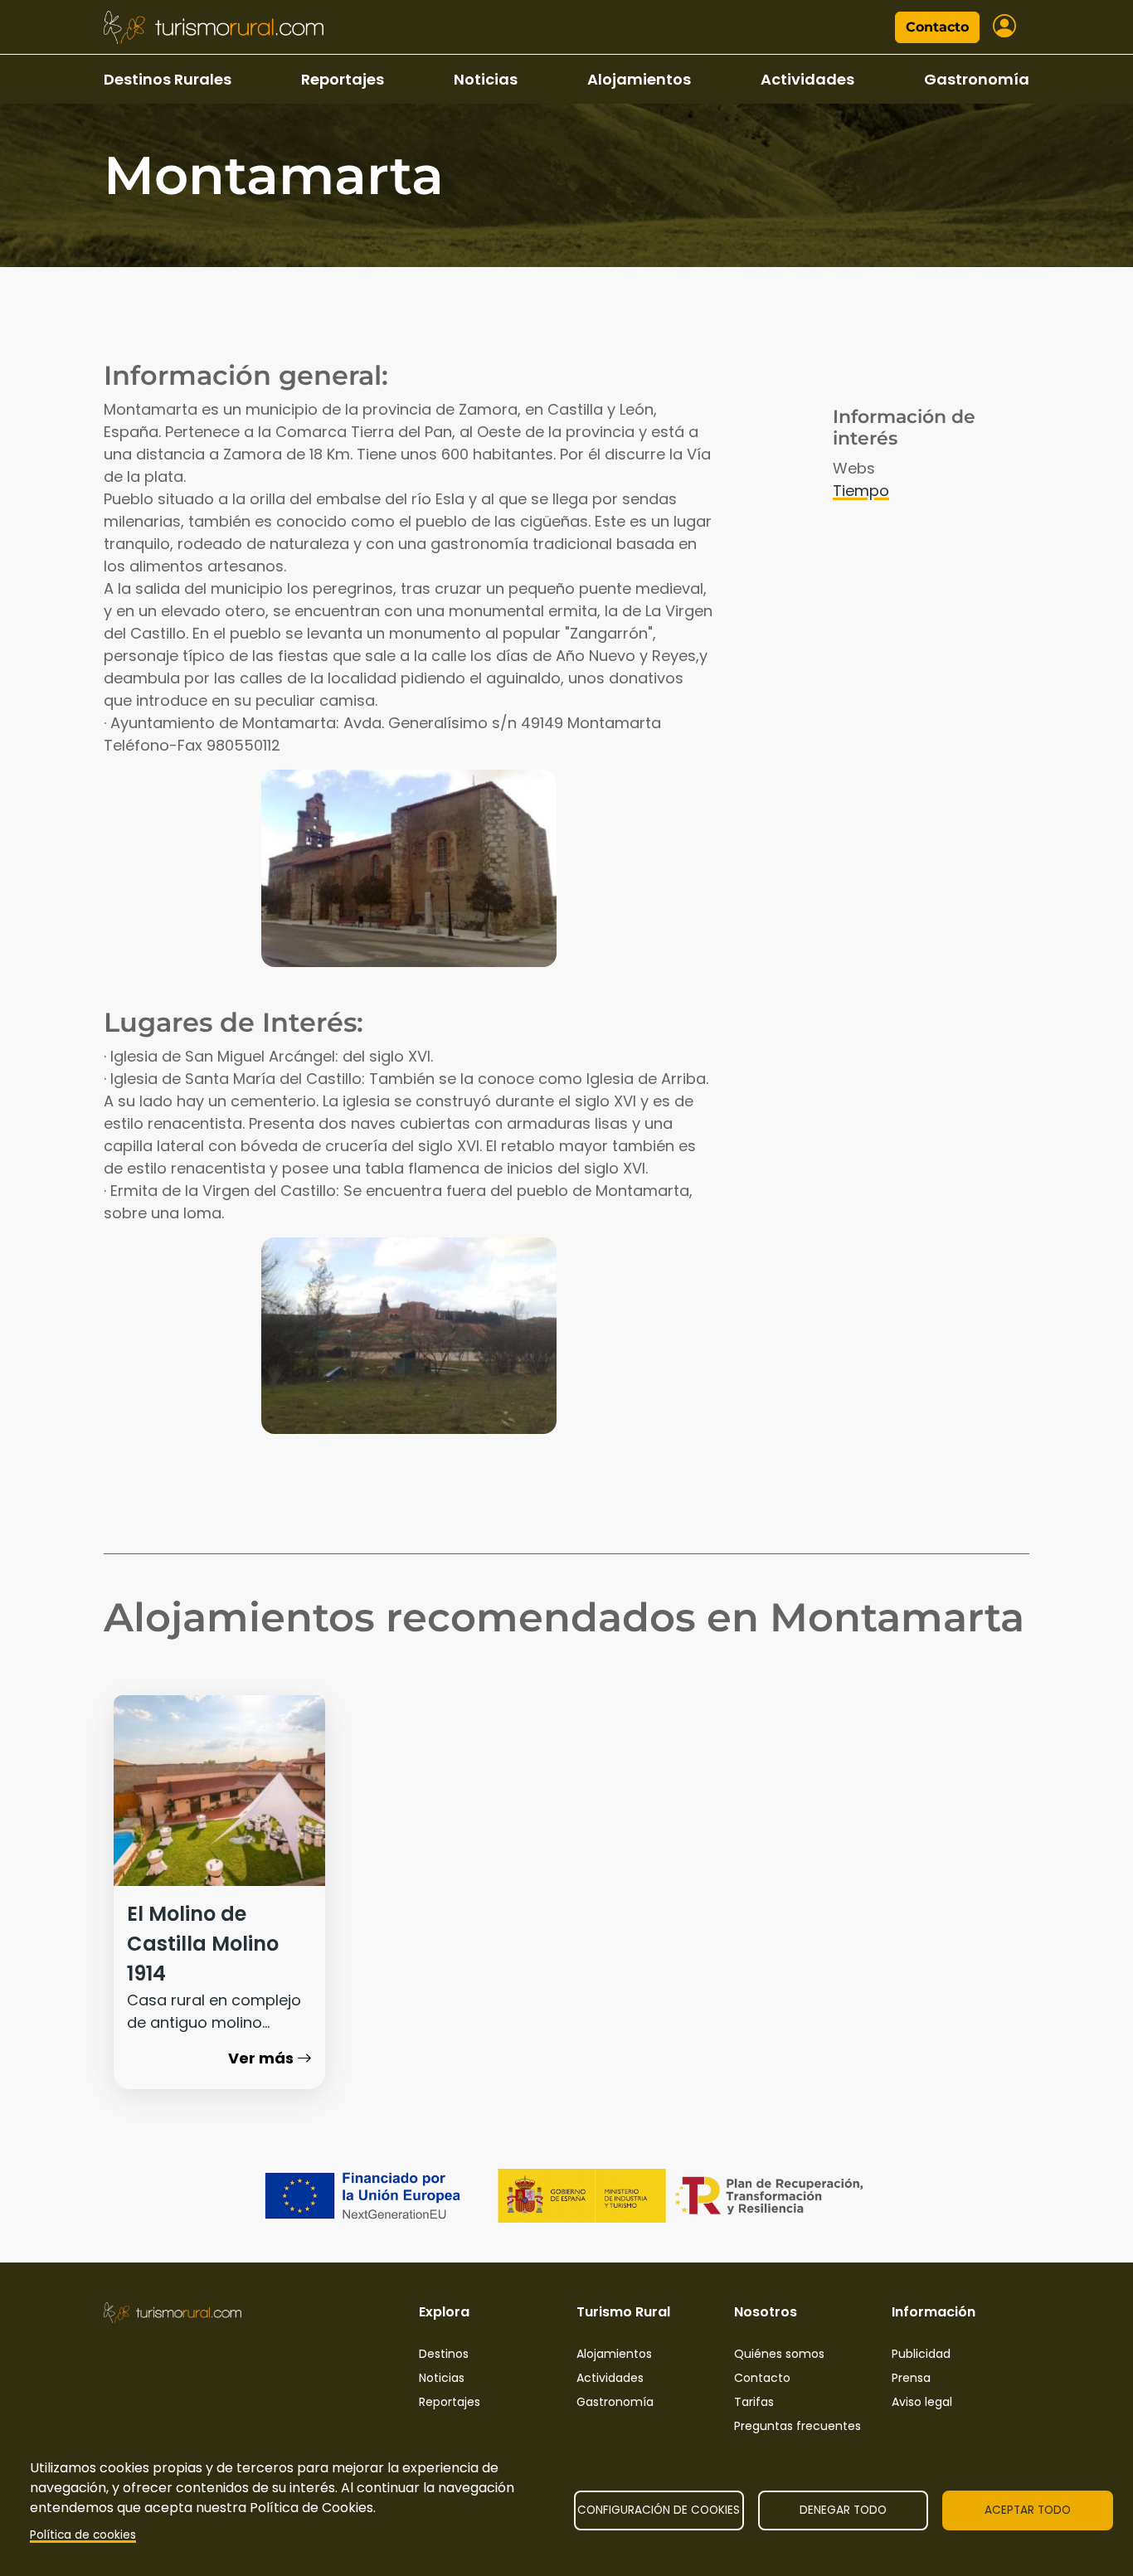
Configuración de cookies (659, 2510)
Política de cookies (83, 2535)
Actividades (807, 79)
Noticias (486, 79)
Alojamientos (639, 79)
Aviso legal (922, 2402)
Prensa (911, 2378)
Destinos (444, 2354)
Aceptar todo (1028, 2510)
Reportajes (343, 79)
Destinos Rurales (168, 79)
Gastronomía (977, 79)
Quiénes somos (779, 2354)
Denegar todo (843, 2510)
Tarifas (754, 2402)
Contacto (937, 27)
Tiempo (861, 491)
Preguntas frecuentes (797, 2426)
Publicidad (921, 2354)
